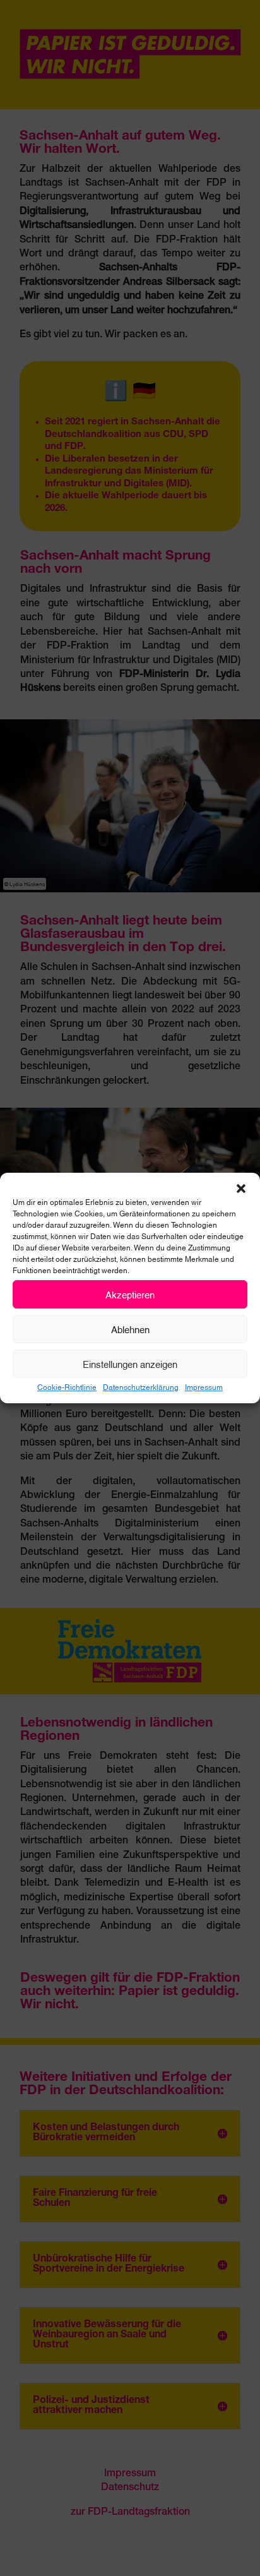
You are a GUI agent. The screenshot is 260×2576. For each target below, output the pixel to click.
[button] (241, 1189)
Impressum (204, 1387)
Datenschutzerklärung (141, 1387)
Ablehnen (130, 1329)
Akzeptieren (130, 1294)
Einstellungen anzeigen (130, 1363)
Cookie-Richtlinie (67, 1387)
